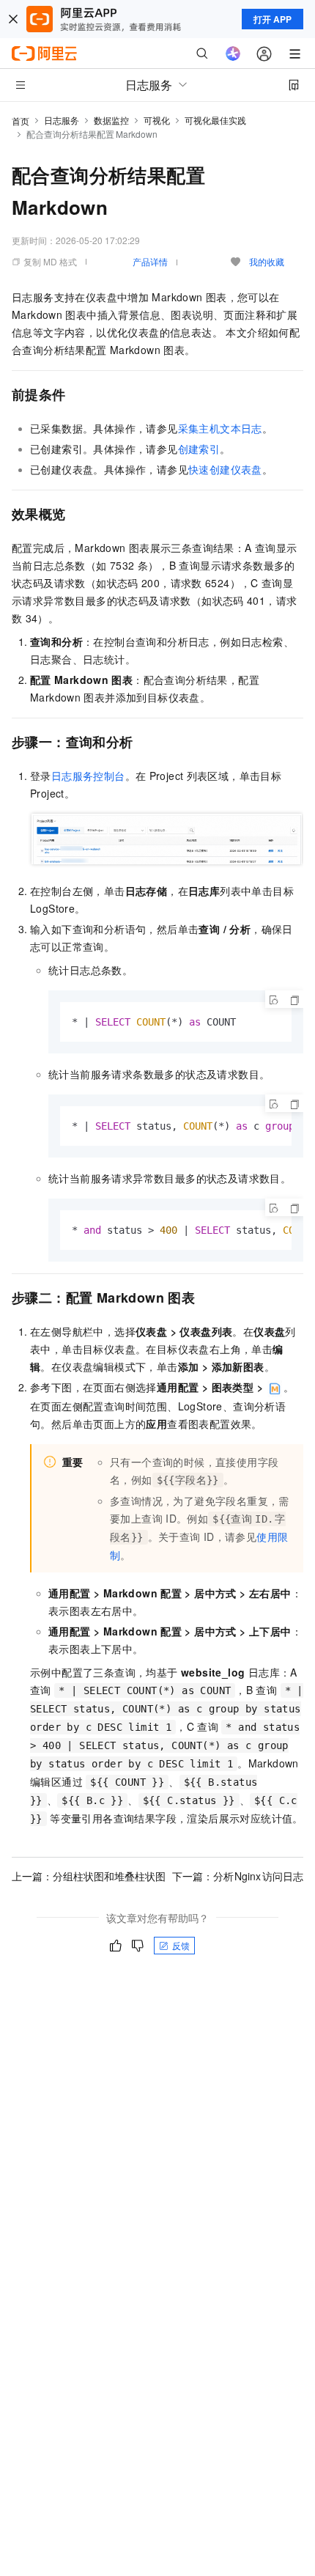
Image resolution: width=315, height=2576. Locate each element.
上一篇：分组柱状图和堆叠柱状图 (89, 1876)
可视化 (157, 120)
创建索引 (199, 449)
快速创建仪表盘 (225, 469)
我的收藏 (267, 261)
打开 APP (273, 19)
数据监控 (111, 120)
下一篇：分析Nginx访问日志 (238, 1876)
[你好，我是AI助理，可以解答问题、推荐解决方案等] (233, 54)
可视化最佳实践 (215, 120)
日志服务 (62, 120)
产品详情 (150, 261)
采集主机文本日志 (220, 428)
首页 (21, 121)
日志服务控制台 (88, 776)
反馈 (181, 1945)
